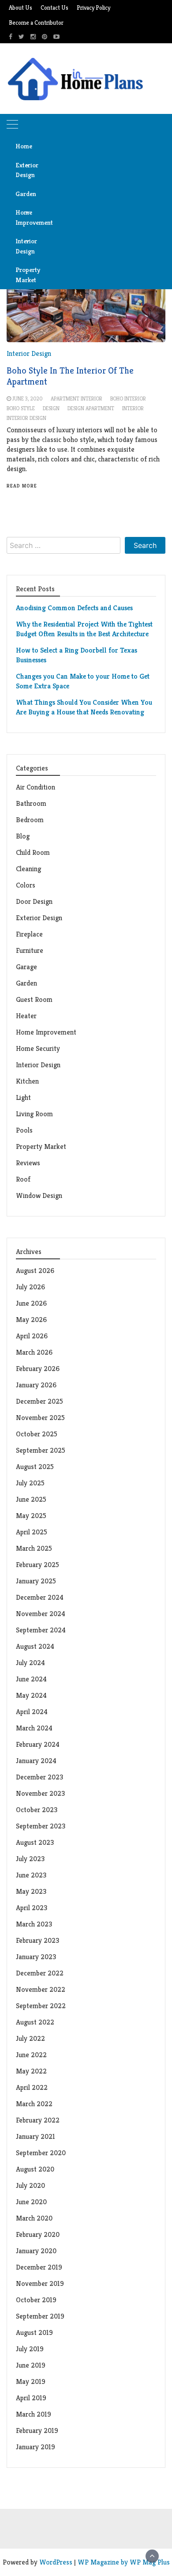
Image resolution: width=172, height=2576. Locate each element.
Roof (23, 1179)
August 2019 (34, 2332)
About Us (21, 8)
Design (51, 408)
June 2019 (31, 2365)
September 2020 (41, 2153)
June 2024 (31, 1679)
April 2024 (32, 1712)
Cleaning (28, 869)
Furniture (30, 950)
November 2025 (40, 1418)
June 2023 (31, 1875)
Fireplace (30, 934)
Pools (24, 1130)
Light (23, 1097)
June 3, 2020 (28, 398)
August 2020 (35, 2169)
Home (24, 146)
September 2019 (40, 2316)
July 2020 (30, 2185)
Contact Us (54, 8)
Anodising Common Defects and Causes (74, 608)
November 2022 (41, 1989)
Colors (26, 885)
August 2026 (35, 1271)
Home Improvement (26, 217)
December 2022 (40, 1973)
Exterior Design (26, 170)
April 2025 (32, 1532)
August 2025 (35, 1467)
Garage (26, 967)
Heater (27, 1016)
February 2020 (38, 2234)
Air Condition (36, 787)
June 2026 (31, 1303)
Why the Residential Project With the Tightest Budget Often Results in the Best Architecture (84, 629)
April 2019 (31, 2398)
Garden (26, 194)
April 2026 (32, 1336)
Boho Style (21, 408)
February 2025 (37, 1565)
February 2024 (38, 1744)
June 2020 (31, 2202)
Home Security (38, 1048)
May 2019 (31, 2381)
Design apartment (91, 408)
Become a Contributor (36, 23)
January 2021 (36, 2136)
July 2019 (30, 2349)
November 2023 (40, 1793)
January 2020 (36, 2251)
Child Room (33, 852)
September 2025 (41, 1450)
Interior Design (26, 246)
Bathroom (31, 803)
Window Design (39, 1195)
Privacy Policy (93, 8)
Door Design (34, 901)
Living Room (34, 1114)
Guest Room (34, 999)
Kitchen (27, 1081)
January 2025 (36, 1581)
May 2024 (31, 1695)
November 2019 (40, 2283)
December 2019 (39, 2267)
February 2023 (37, 1940)
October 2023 (37, 1810)
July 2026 (30, 1287)
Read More (22, 486)
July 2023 (30, 1859)
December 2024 (40, 1597)
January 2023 (36, 1957)
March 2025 (34, 1548)
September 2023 (41, 1826)
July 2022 (30, 2038)
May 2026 (31, 1320)
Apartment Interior (77, 398)
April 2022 (32, 2087)
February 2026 (38, 1369)
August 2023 (35, 1842)
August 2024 (35, 1646)
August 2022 (35, 2022)
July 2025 (30, 1483)
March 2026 (34, 1352)
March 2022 (34, 2104)
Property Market (26, 275)
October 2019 (36, 2300)
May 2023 (31, 1891)
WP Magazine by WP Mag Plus (124, 2562)
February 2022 (38, 2120)
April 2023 (32, 1908)
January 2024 (36, 1761)
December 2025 (39, 1401)
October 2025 (37, 1434)
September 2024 (41, 1630)
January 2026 (36, 1385)
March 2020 (34, 2218)
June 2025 (31, 1499)
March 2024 (34, 1728)
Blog (23, 836)
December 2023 (39, 1777)
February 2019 (37, 2431)
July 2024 (30, 1663)
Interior (133, 408)
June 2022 (31, 2055)
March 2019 (34, 2414)
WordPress (56, 2562)
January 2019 (36, 2447)
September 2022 (41, 2006)
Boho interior (128, 398)
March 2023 (34, 1924)
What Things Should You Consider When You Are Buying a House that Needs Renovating (84, 707)
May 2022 (31, 2071)
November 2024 (41, 1614)
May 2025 (31, 1516)
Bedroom (30, 820)
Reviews (28, 1163)
